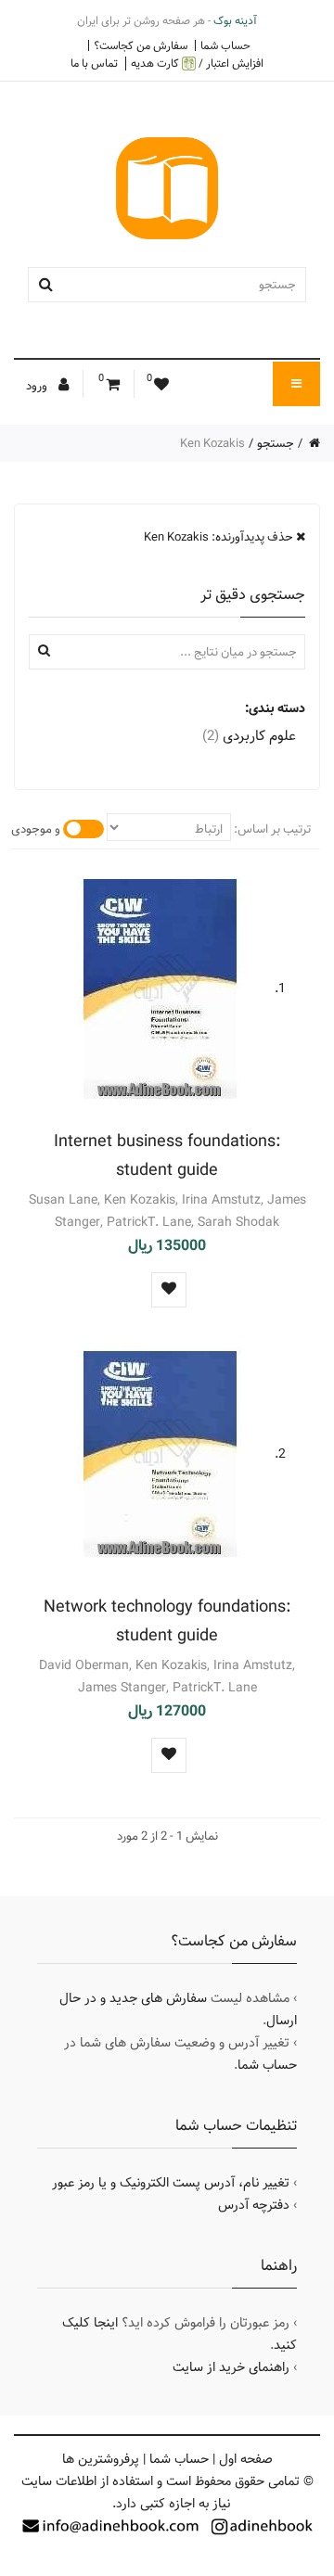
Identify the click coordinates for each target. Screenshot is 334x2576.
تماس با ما (94, 63)
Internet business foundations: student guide (167, 1155)
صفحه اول (246, 2459)
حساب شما (225, 45)
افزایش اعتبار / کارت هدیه (197, 64)
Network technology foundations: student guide (167, 1621)
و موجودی (36, 829)
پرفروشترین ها (101, 2459)
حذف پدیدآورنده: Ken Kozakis (220, 537)
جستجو (276, 443)
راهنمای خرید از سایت (231, 2367)
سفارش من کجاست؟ (141, 45)
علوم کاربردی (249, 736)
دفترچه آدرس (254, 2205)
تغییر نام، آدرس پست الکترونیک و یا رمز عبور (171, 2183)
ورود (38, 386)
